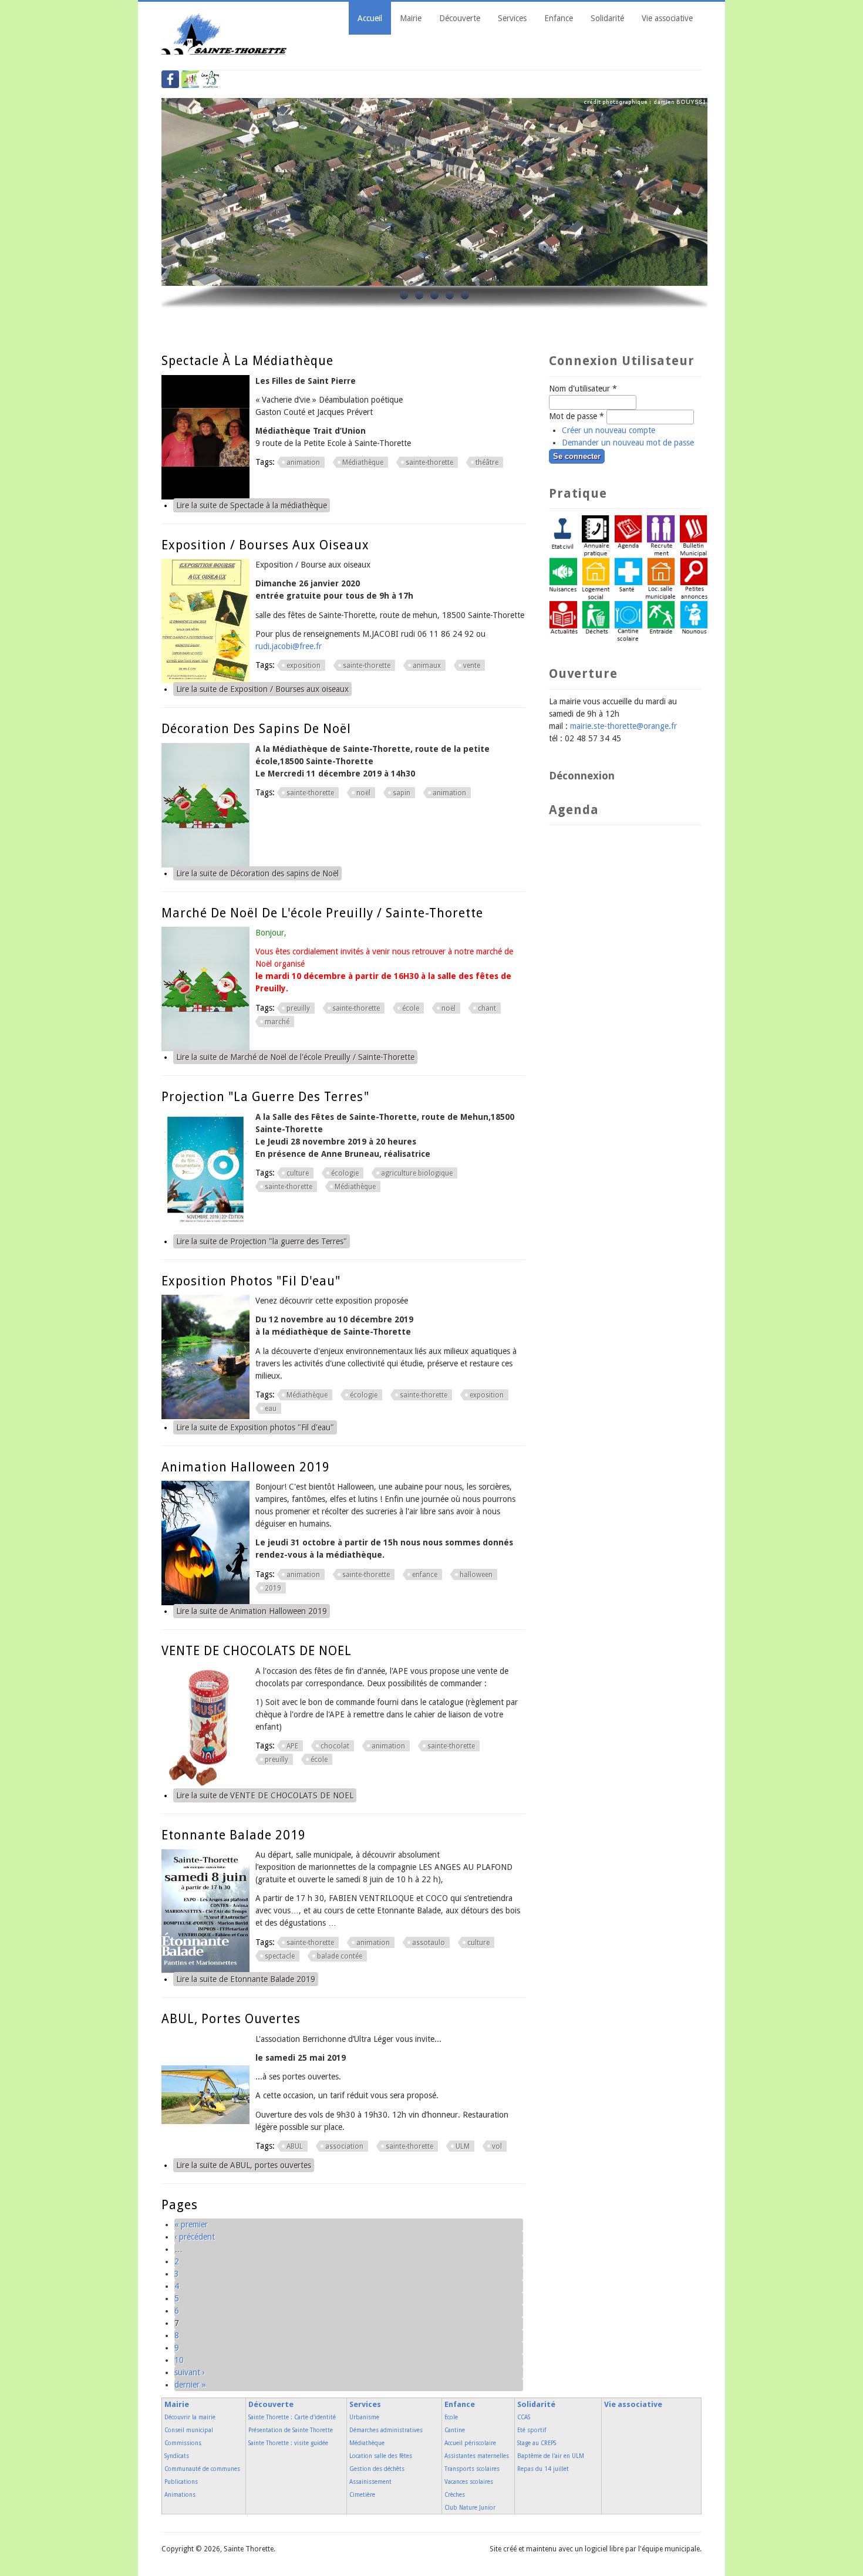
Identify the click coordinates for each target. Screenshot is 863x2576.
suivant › (190, 2372)
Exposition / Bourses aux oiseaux (265, 545)
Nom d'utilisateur (583, 389)
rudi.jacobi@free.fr (289, 646)
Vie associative (667, 18)
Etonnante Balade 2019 (234, 1835)
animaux (427, 666)
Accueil (370, 18)
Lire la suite (252, 505)
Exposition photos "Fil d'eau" (251, 1281)
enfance (425, 1575)
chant (487, 1008)
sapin (402, 793)
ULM (463, 2146)
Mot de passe (577, 416)
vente (472, 666)
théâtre (487, 462)
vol (497, 2146)
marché (277, 1022)
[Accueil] (225, 52)
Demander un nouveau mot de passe (628, 443)
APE (292, 1746)
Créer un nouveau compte (609, 430)
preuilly (298, 1008)
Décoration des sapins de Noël (256, 729)
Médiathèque (363, 462)
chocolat (335, 1746)
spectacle (280, 1956)
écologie (345, 1173)
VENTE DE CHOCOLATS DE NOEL (257, 1651)
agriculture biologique (417, 1173)
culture (298, 1173)
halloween (476, 1575)
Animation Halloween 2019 (246, 1467)
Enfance (559, 18)
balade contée (340, 1956)
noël (363, 793)
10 (179, 2360)
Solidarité (607, 18)
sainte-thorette (429, 462)
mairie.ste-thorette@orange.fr (623, 726)
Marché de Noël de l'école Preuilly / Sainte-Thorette (322, 913)
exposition (304, 666)
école (411, 1008)
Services (512, 18)
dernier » (190, 2385)
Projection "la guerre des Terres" (265, 1097)
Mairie (411, 18)
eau (271, 1409)
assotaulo (429, 1943)
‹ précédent (195, 2237)
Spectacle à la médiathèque (247, 361)
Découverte (460, 18)
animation (303, 462)
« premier (191, 2224)
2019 (273, 1588)
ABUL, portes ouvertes (231, 2019)
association (344, 2146)
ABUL (295, 2146)
